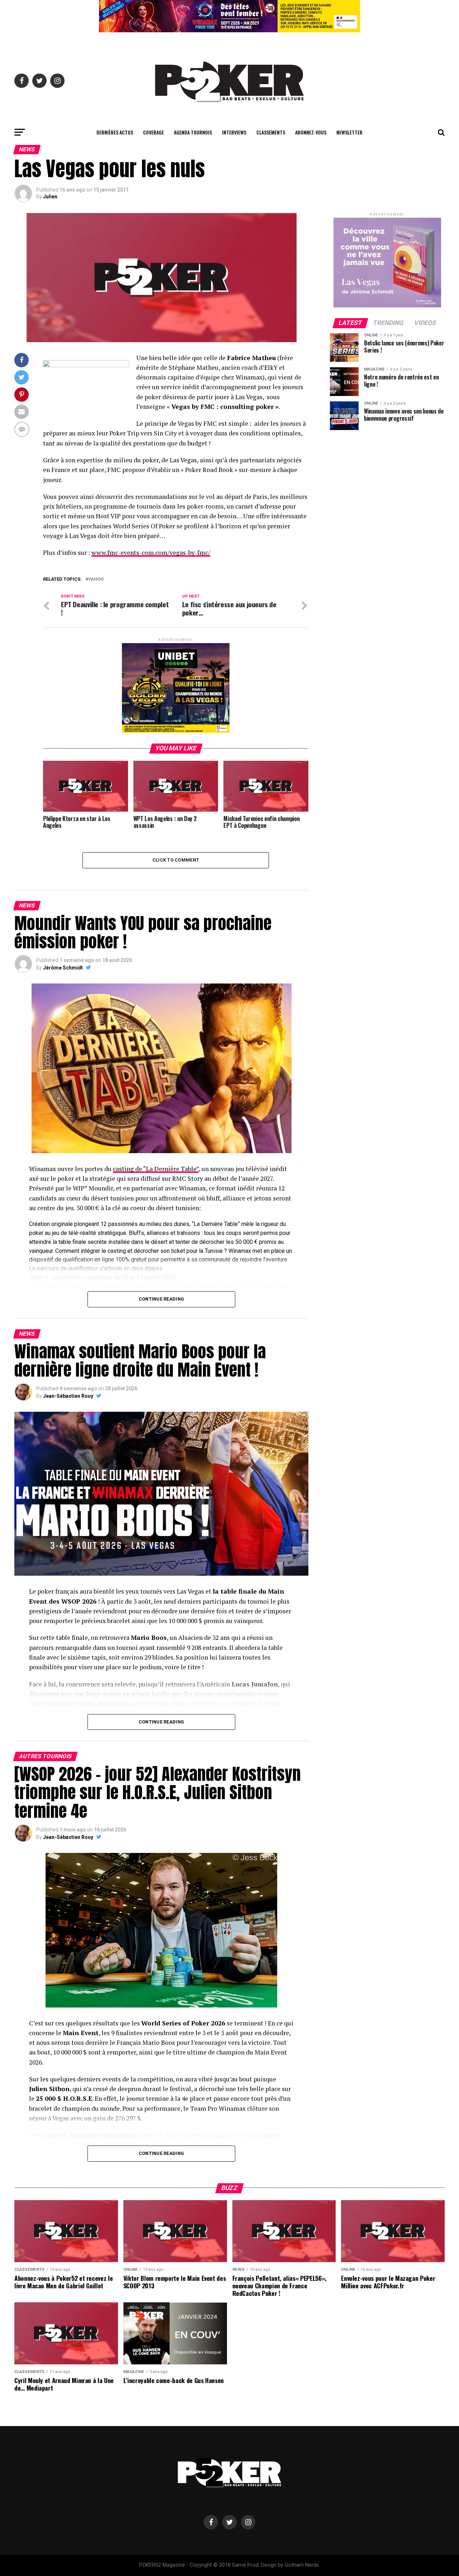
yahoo (96, 579)
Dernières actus (115, 132)
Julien (50, 197)
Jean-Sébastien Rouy (68, 1396)
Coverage (153, 132)
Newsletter (349, 132)
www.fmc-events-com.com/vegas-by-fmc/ (151, 553)
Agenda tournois (193, 132)
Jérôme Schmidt (63, 968)
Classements (271, 132)
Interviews (234, 132)
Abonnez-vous (311, 132)
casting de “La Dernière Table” (156, 1169)
